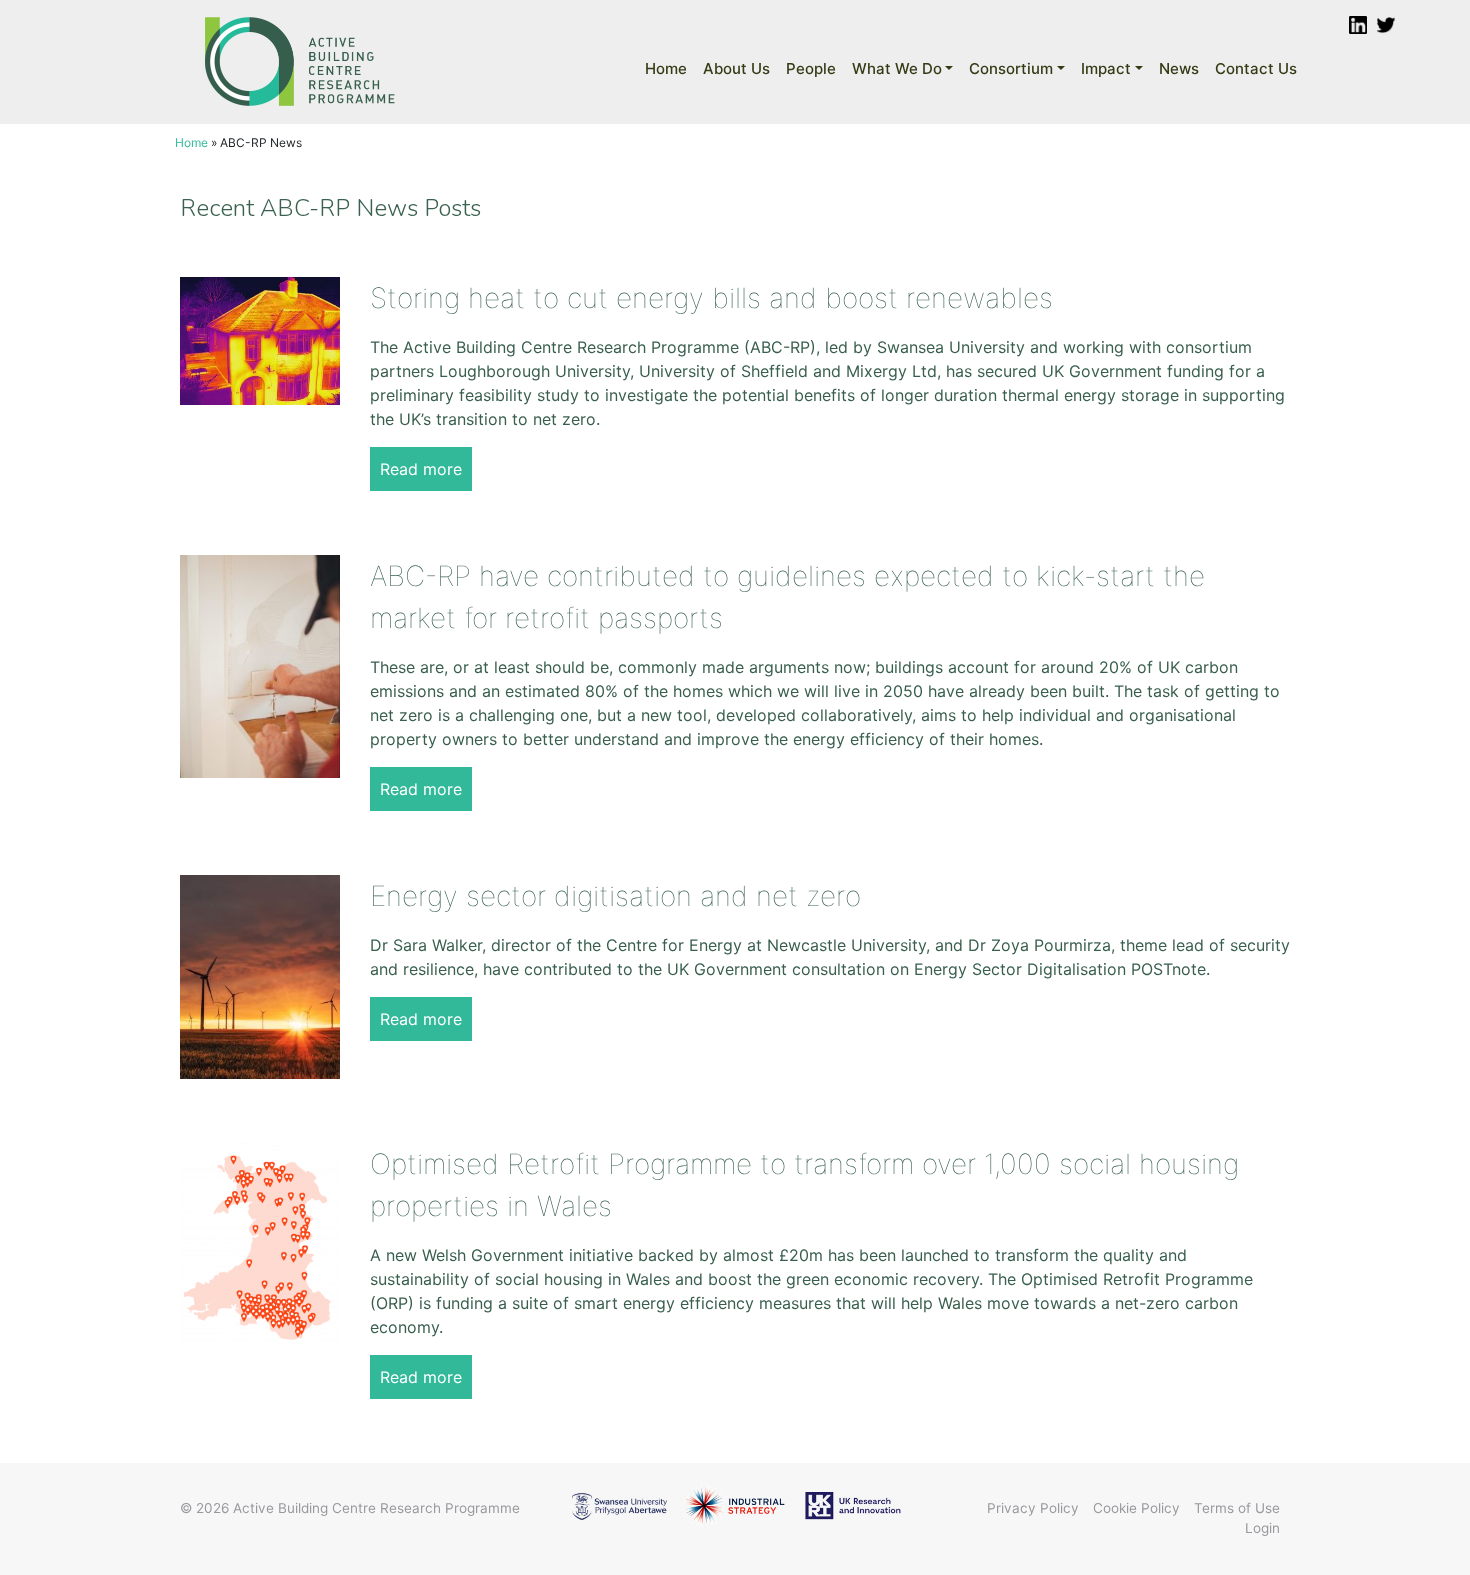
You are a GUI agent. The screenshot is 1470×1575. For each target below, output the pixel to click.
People (811, 68)
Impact (1106, 68)
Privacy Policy (1033, 1508)
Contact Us (1256, 68)
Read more (421, 469)
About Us (736, 68)
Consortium (1011, 68)
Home (666, 68)
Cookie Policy (1136, 1508)
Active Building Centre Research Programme (376, 1508)
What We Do (897, 68)
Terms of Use (1237, 1508)
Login (1262, 1528)
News (1179, 68)
